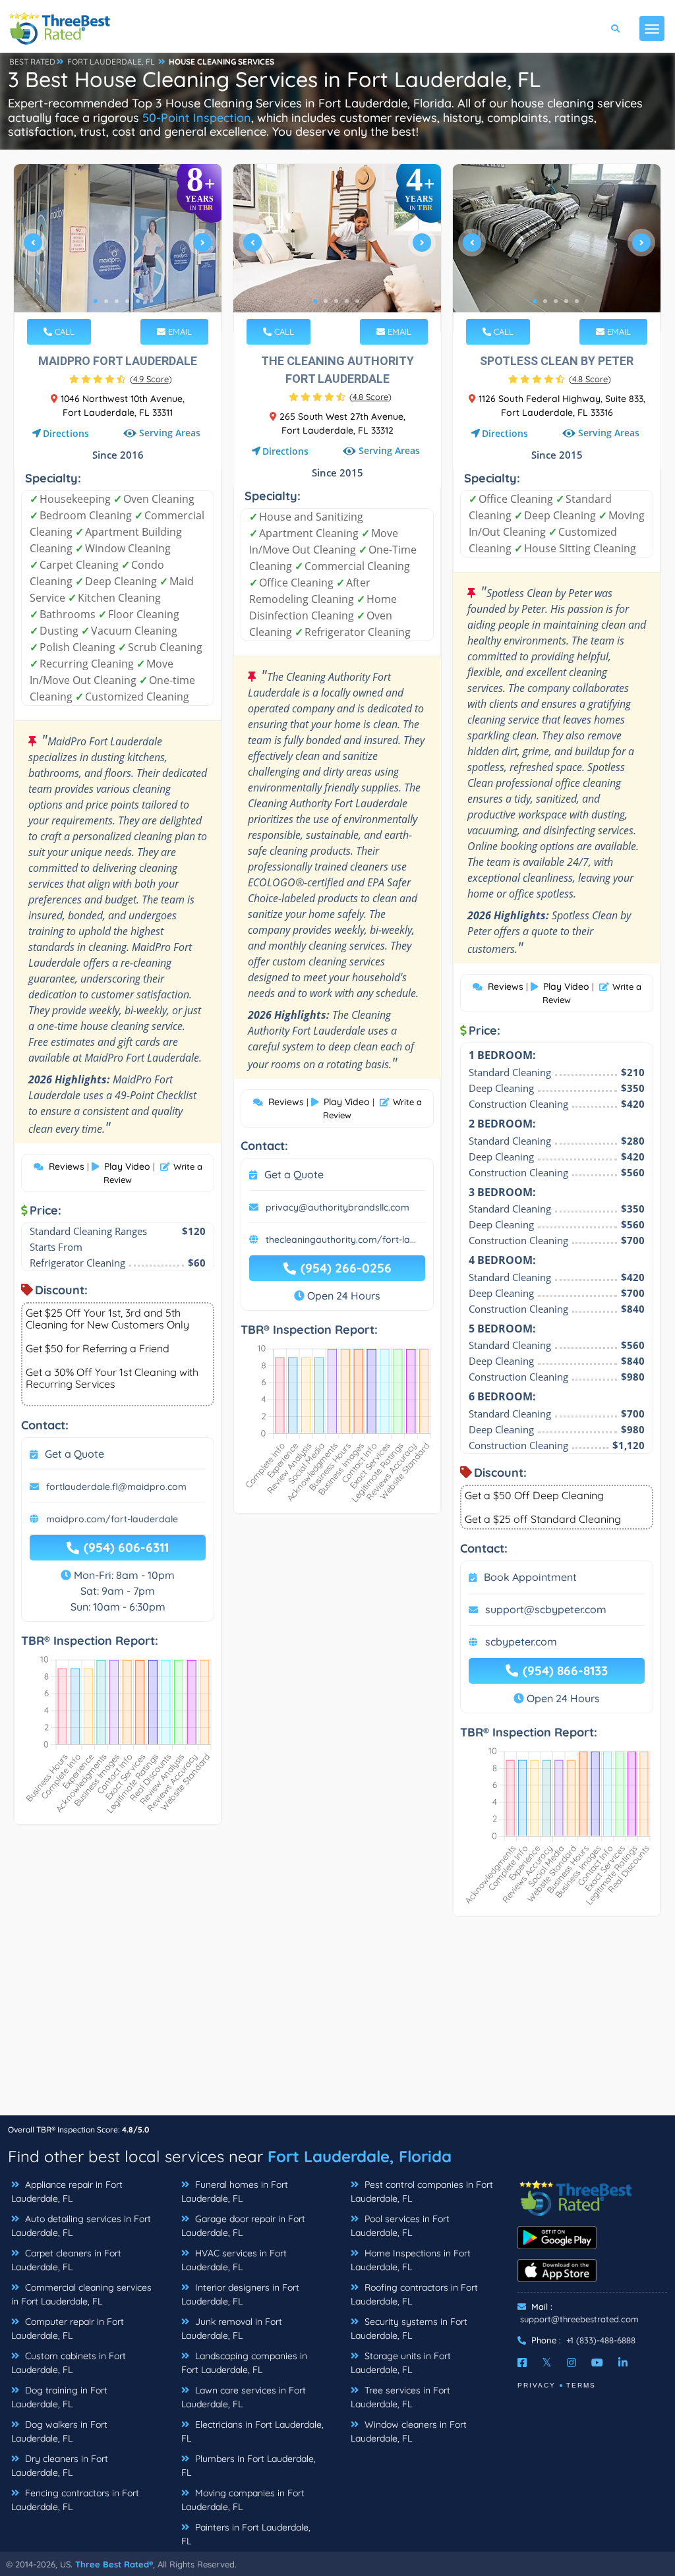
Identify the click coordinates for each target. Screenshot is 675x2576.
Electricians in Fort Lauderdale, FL (252, 2431)
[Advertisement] (337, 2022)
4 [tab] (127, 301)
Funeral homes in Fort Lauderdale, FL (235, 2191)
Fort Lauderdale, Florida (360, 2156)
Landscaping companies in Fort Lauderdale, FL (244, 2363)
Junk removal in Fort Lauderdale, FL (232, 2329)
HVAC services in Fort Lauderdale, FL (234, 2260)
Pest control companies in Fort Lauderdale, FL (422, 2191)
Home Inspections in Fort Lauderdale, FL (411, 2260)
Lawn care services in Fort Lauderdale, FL (244, 2397)
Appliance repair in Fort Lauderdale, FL (67, 2191)
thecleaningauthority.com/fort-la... (341, 1240)
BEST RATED (32, 62)
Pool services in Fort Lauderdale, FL (400, 2226)
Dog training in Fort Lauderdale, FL (59, 2397)
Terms (581, 2385)
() (151, 379)
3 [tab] (117, 301)
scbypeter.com (521, 1642)
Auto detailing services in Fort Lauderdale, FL (81, 2226)
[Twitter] (547, 2362)
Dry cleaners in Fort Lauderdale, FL (60, 2466)
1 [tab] (96, 301)
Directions (66, 433)
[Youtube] (597, 2362)
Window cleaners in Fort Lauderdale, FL (409, 2431)
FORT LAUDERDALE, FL (111, 62)
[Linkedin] (623, 2362)
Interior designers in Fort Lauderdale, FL (240, 2294)
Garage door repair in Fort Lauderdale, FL (243, 2226)
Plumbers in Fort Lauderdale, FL (249, 2466)
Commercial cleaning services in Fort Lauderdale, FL (81, 2294)
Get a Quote (74, 1454)
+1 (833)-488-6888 (601, 2340)
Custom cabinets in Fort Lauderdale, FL (69, 2363)
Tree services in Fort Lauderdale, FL (400, 2397)
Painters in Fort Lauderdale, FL (246, 2534)
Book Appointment (530, 1577)
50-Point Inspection (197, 118)
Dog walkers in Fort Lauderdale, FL (59, 2431)
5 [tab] (138, 301)
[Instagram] (572, 2362)
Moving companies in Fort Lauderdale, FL (243, 2500)
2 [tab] (106, 301)
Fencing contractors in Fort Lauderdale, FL (75, 2500)
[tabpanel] (118, 248)
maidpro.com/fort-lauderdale (112, 1519)
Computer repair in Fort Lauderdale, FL (68, 2329)
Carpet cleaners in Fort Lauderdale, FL (66, 2260)
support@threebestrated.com (579, 2319)
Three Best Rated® (114, 2564)
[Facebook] (522, 2362)
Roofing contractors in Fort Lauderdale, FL (414, 2294)
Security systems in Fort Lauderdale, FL (409, 2329)
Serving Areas (170, 433)
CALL (63, 331)
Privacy (537, 2385)
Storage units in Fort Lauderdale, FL (401, 2363)
